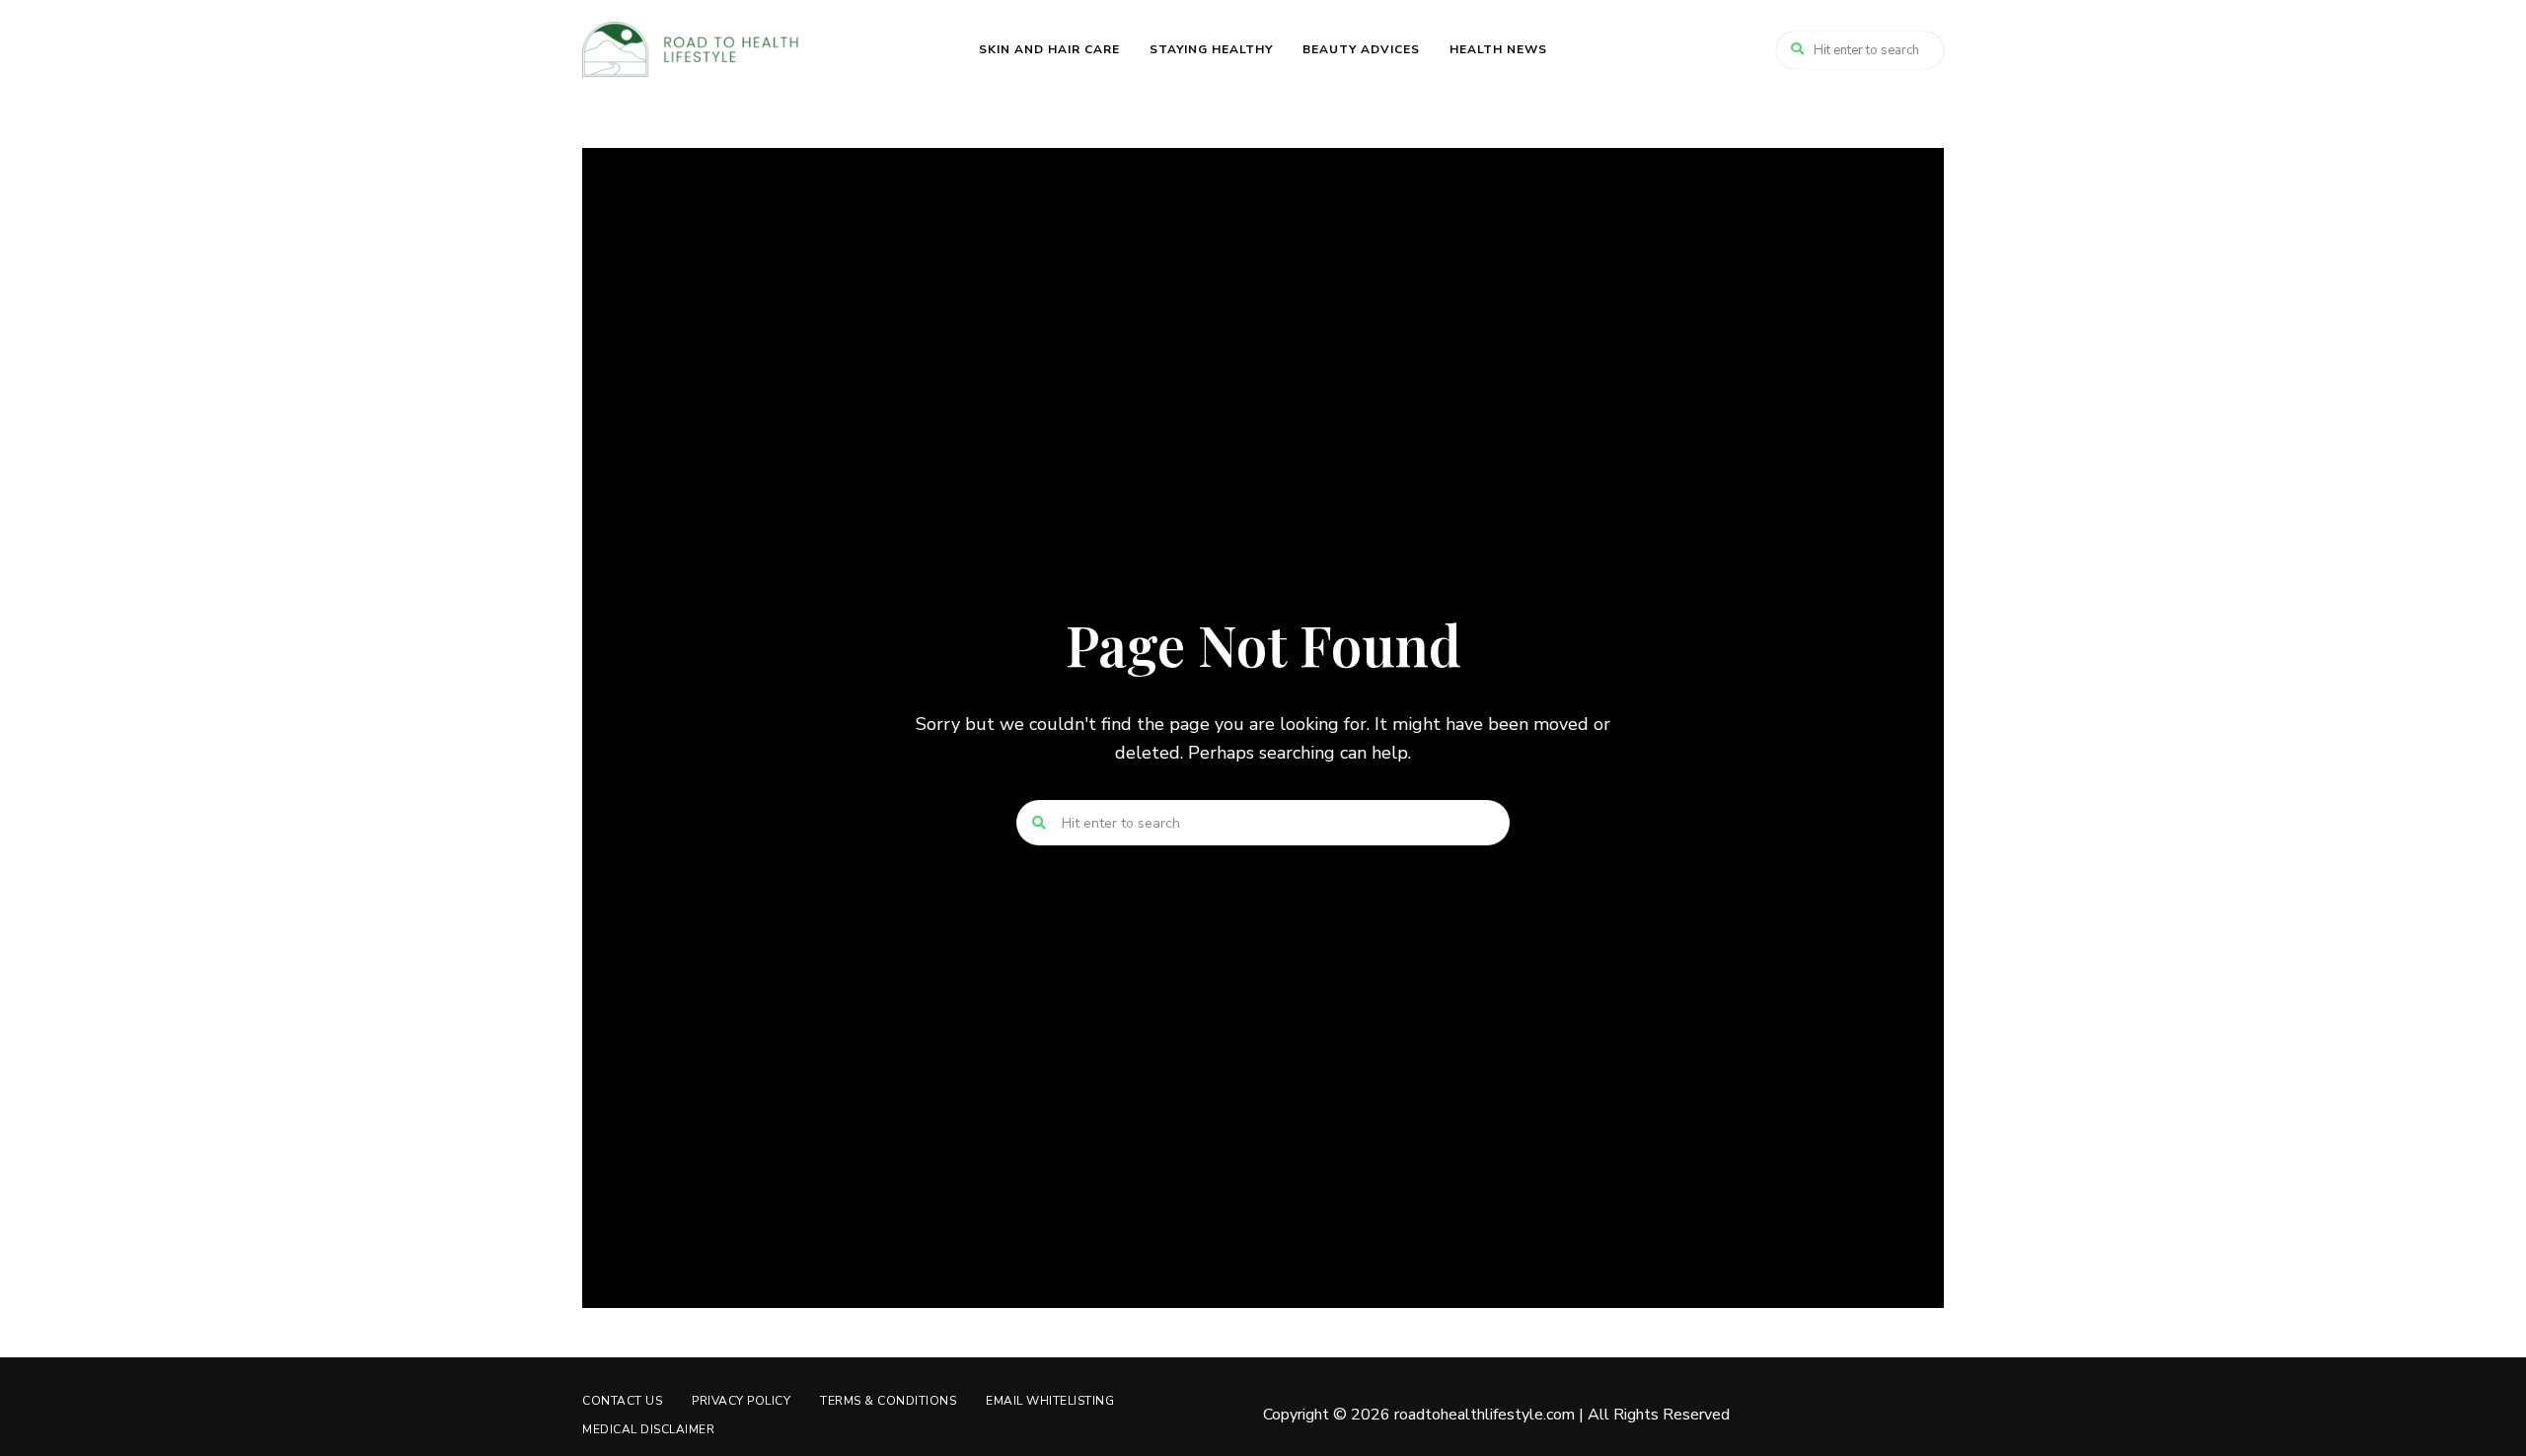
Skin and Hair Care (1049, 49)
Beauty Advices (1361, 49)
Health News (1498, 49)
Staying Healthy (1211, 49)
